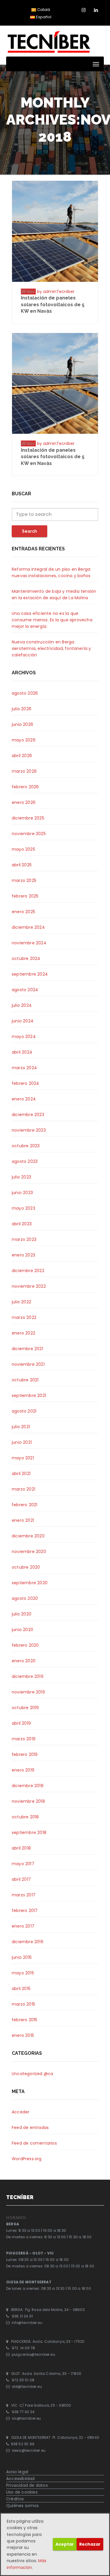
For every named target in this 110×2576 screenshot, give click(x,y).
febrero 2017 (25, 1911)
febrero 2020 (25, 1645)
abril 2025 (22, 865)
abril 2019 (21, 1723)
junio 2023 (22, 1193)
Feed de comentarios (34, 2143)
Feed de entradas (30, 2128)
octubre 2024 (26, 958)
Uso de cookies (22, 2492)
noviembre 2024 (29, 943)
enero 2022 (23, 1333)
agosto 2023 (25, 1161)
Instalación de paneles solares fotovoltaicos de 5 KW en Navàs (53, 304)
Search (29, 531)
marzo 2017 (24, 1895)
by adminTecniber (56, 292)
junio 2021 (22, 1442)
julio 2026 (22, 709)
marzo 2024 (24, 1068)
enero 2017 (23, 1926)
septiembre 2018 (29, 1832)
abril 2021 (21, 1474)
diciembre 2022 (28, 1271)
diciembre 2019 (28, 1676)
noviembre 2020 (29, 1552)
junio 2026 (22, 724)
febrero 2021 (24, 1505)
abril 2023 (22, 1224)
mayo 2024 (24, 1037)
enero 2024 (24, 1099)
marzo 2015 (23, 2004)
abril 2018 (21, 1848)
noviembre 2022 (29, 1286)
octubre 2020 (26, 1567)
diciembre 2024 (28, 927)
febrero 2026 (25, 787)
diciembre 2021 (27, 1349)
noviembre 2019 (28, 1692)
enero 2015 (23, 2035)
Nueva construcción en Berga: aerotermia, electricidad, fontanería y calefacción (51, 648)
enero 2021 (23, 1520)
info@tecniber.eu (27, 2323)
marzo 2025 (24, 880)
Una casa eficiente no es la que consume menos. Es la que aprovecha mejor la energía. (52, 620)
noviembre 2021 (28, 1364)
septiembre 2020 (30, 1583)
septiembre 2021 (29, 1395)
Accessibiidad (21, 2479)
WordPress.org (27, 2159)
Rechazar (90, 2544)
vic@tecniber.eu (26, 2418)
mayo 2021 (23, 1458)
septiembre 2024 (30, 974)
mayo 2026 (24, 740)
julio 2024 (22, 1005)
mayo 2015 (23, 1973)
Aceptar (65, 2544)
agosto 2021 (24, 1411)
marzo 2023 (24, 1239)
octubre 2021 (25, 1380)
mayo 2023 (23, 1208)
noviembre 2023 (29, 1130)
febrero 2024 (25, 1083)
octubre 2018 (25, 1817)
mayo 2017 (23, 1864)
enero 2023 (23, 1255)
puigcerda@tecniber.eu (33, 2355)
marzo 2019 (24, 1739)
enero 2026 (24, 802)
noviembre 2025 (29, 834)
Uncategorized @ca (32, 2074)
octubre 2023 (26, 1146)
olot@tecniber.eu (27, 2387)
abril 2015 (21, 1989)
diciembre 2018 (28, 1786)
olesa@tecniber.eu (28, 2451)
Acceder (21, 2112)
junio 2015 (22, 1957)
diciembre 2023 (28, 1115)
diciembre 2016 (28, 1942)
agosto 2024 (25, 990)
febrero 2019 (25, 1754)
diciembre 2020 (28, 1536)
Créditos (15, 2499)
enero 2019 (23, 1770)
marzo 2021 (23, 1489)
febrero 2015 (24, 2020)
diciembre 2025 (28, 818)
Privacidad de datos (27, 2485)
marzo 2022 (24, 1317)
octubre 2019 (25, 1708)
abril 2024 (22, 1052)
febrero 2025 (25, 896)
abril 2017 (21, 1879)
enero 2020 (24, 1661)
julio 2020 (22, 1614)
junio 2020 (22, 1630)
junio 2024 (23, 1021)
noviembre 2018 (28, 1801)
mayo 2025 (23, 849)
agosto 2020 (25, 1598)
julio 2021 (21, 1427)
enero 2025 (23, 912)
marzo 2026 (24, 771)
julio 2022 (21, 1302)
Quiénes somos (23, 2506)
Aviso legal (17, 2472)
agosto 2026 (25, 693)
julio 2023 (21, 1177)
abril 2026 (22, 756)
